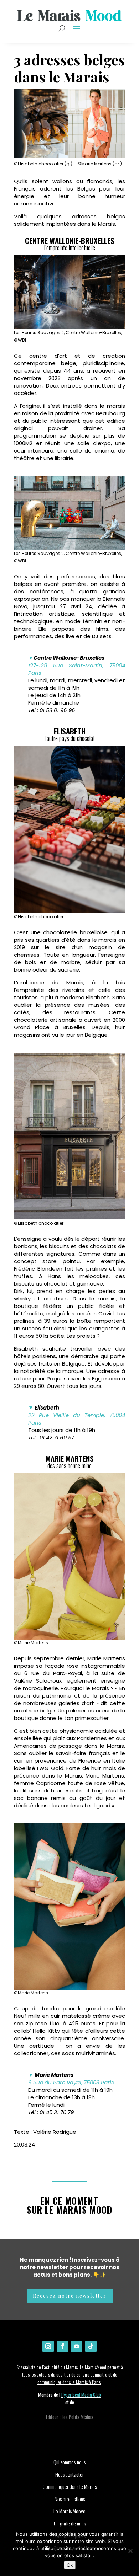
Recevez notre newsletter (70, 2296)
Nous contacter (69, 2474)
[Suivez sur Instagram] (48, 2346)
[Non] (130, 2551)
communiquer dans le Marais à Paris (69, 2382)
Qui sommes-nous (69, 2462)
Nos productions (70, 2499)
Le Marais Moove (69, 2511)
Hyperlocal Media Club (81, 2395)
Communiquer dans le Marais (70, 2486)
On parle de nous (70, 2523)
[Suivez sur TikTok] (91, 2346)
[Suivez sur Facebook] (62, 2346)
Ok (70, 2565)
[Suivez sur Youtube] (77, 2346)
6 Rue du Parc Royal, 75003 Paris (71, 2082)
